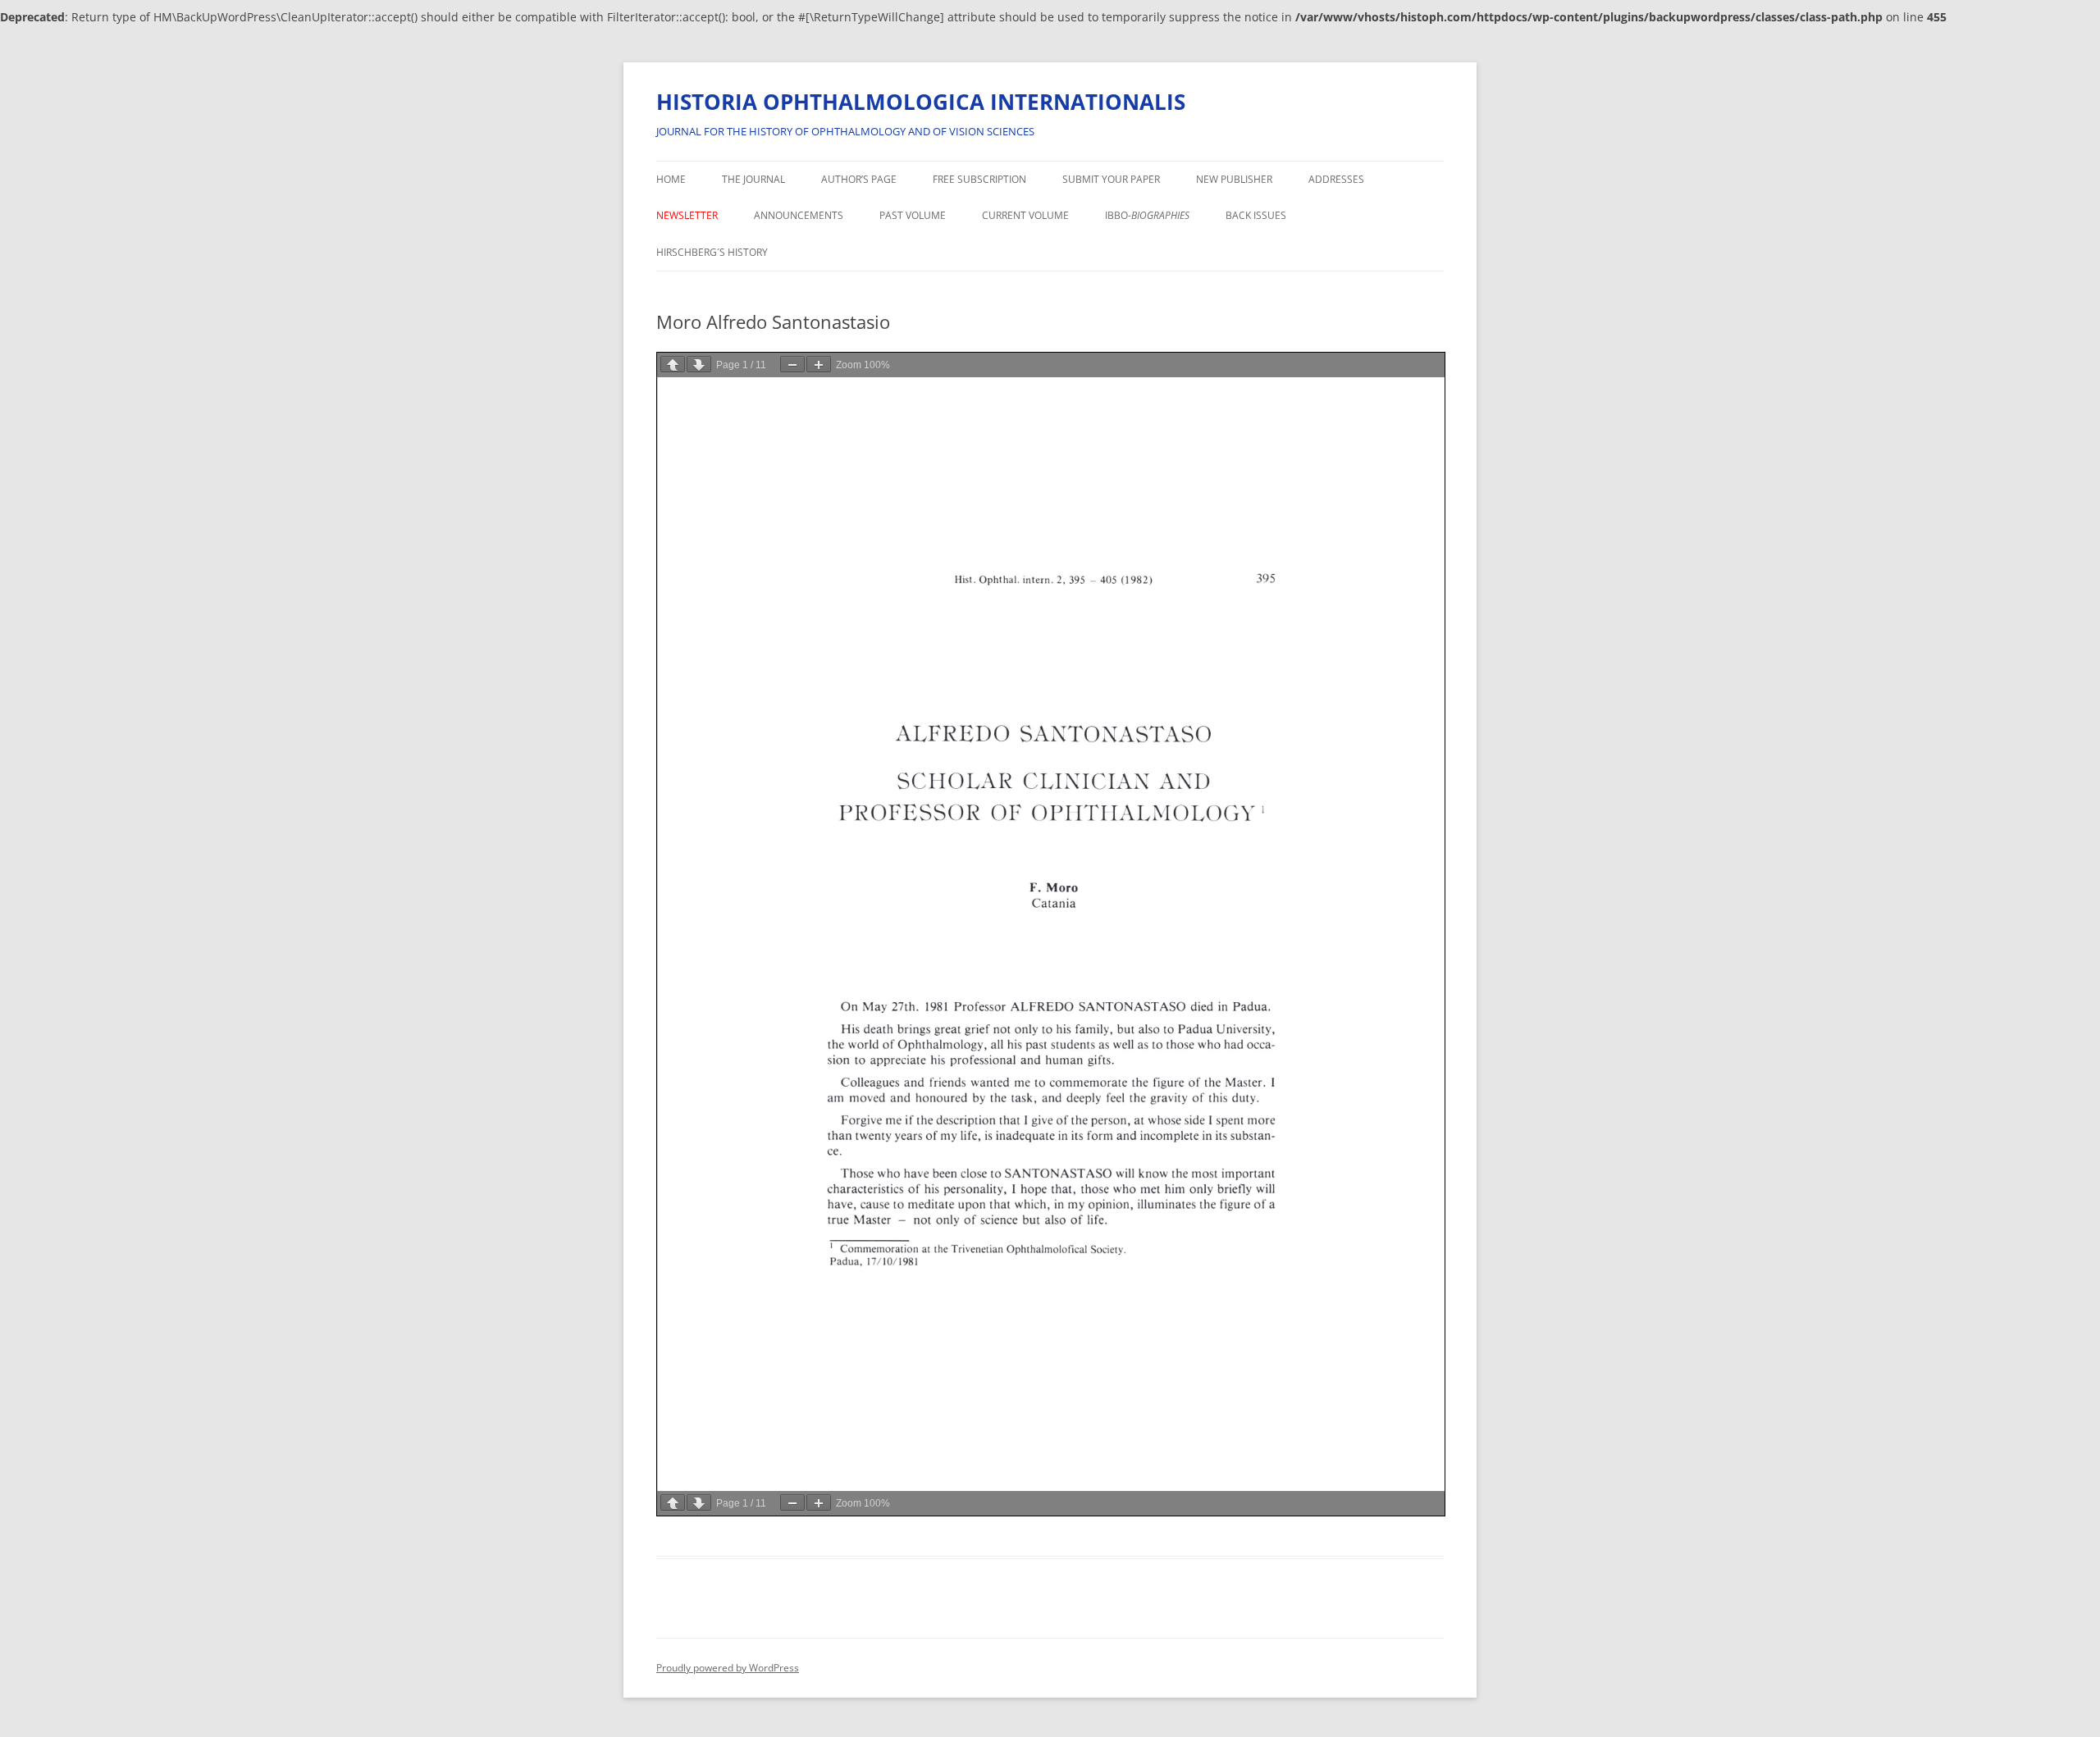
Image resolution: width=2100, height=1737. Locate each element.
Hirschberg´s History (712, 252)
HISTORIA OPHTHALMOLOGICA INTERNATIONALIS (921, 102)
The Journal (753, 179)
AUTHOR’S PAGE (859, 179)
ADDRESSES (1336, 179)
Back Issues (1256, 215)
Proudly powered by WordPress (728, 1668)
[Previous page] (673, 364)
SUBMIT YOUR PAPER (1111, 179)
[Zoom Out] (792, 364)
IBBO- (1147, 215)
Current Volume (1025, 215)
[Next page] (699, 364)
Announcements (799, 215)
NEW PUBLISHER (1234, 179)
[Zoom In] (819, 364)
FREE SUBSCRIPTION (979, 179)
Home (671, 179)
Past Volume (913, 215)
